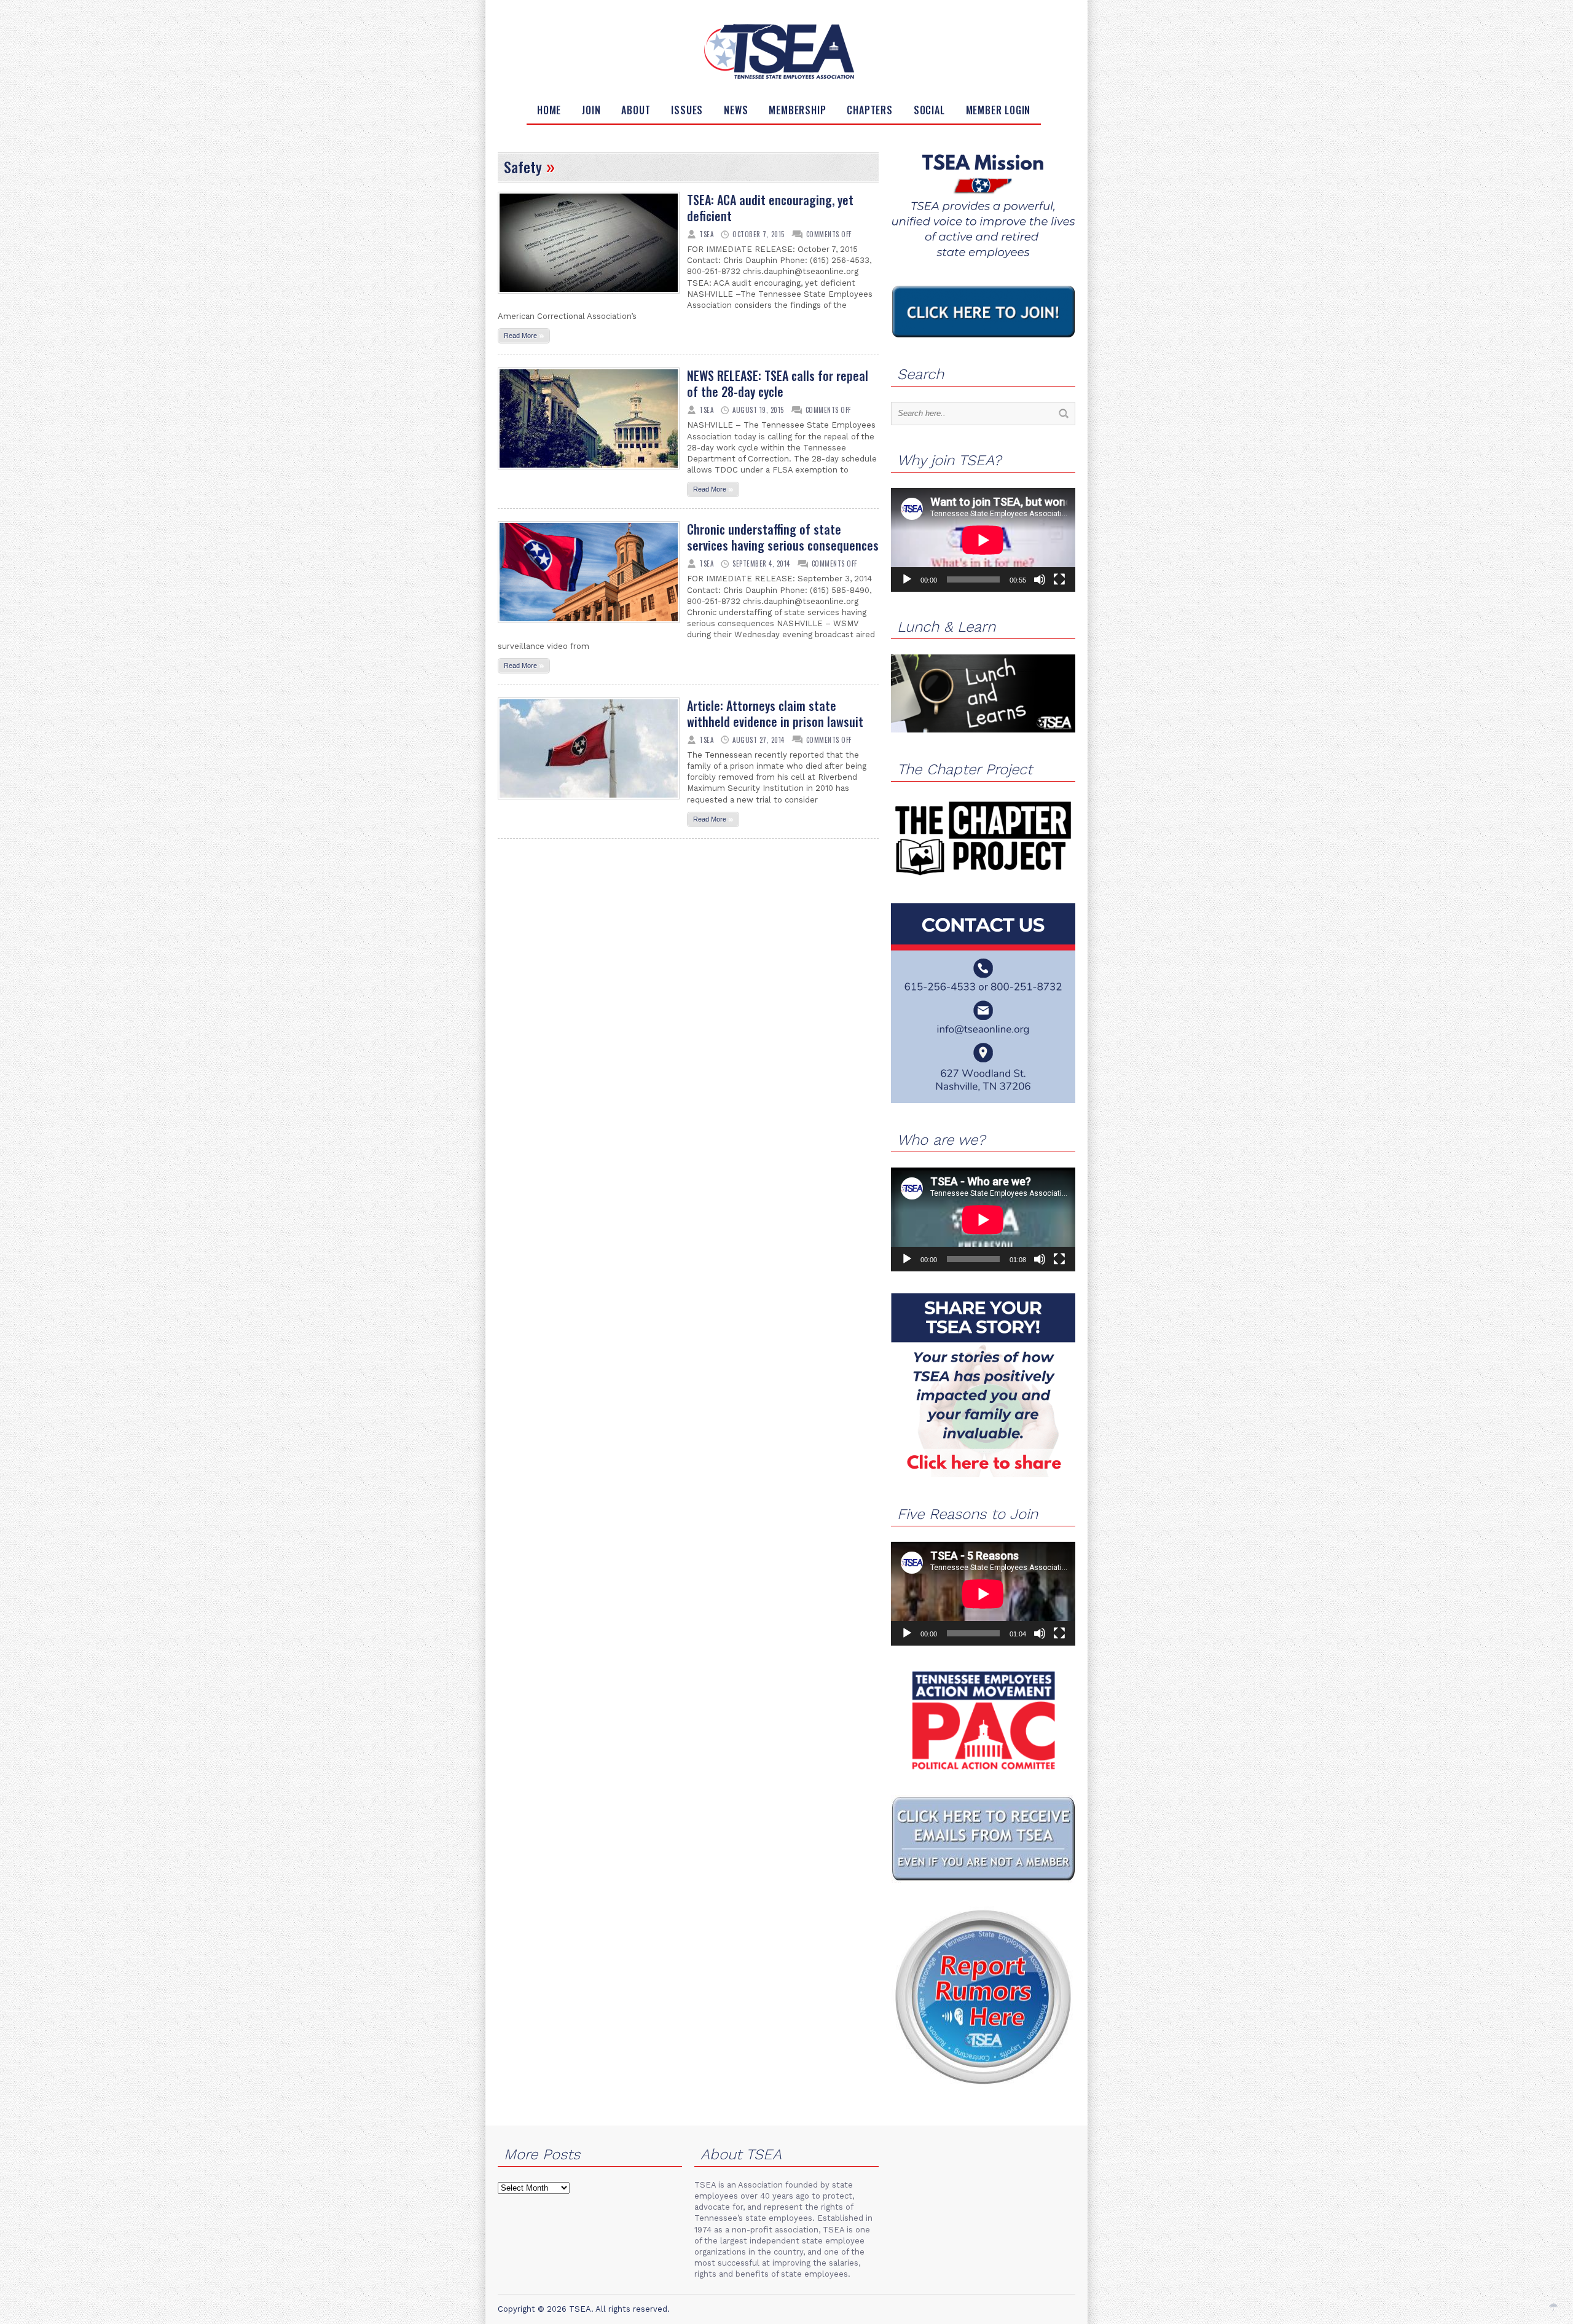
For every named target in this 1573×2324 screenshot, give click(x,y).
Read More (524, 335)
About (636, 110)
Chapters (869, 110)
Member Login (998, 110)
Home (549, 110)
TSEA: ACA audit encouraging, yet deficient (770, 208)
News (736, 110)
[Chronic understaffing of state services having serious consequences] (589, 627)
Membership (797, 110)
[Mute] (1040, 579)
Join (591, 110)
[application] (983, 540)
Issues (687, 110)
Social (929, 110)
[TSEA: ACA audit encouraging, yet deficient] (589, 297)
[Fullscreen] (1059, 579)
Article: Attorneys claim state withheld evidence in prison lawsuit (775, 713)
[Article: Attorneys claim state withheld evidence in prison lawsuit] (589, 803)
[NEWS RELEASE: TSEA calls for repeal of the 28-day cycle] (589, 473)
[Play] (907, 579)
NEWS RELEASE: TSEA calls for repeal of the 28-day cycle (778, 383)
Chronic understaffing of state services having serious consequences (783, 537)
